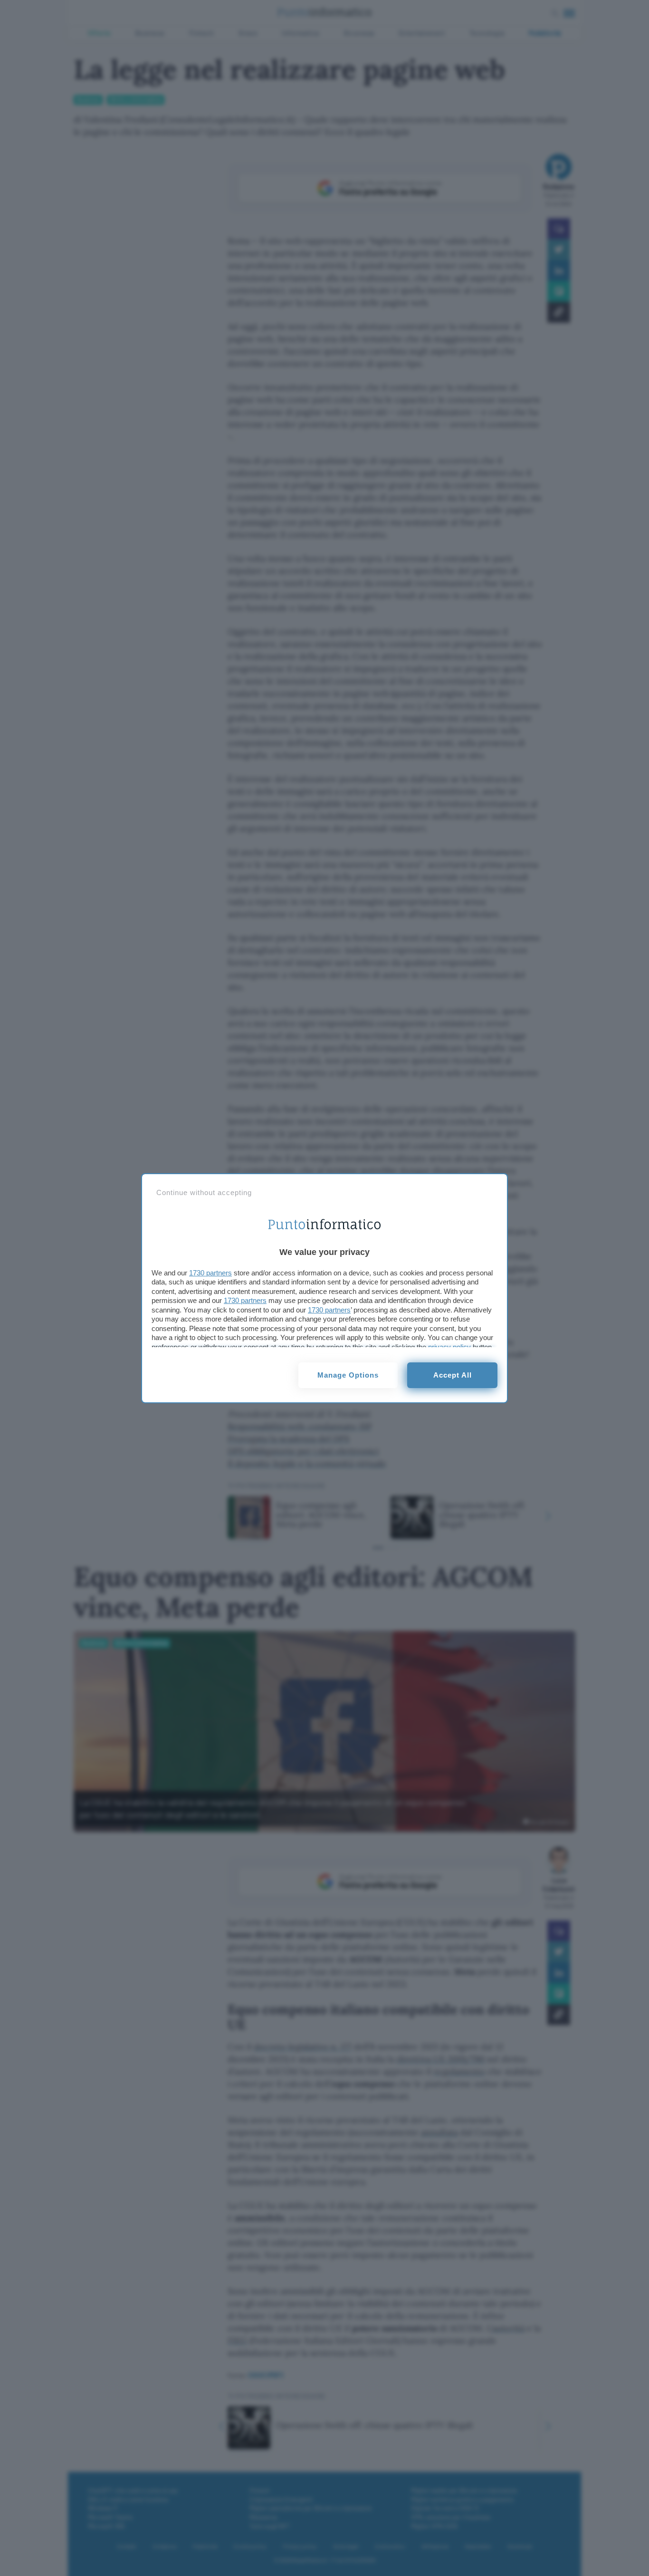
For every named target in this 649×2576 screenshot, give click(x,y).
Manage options (348, 1375)
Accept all (453, 1375)
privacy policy (449, 1347)
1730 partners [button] (210, 1273)
